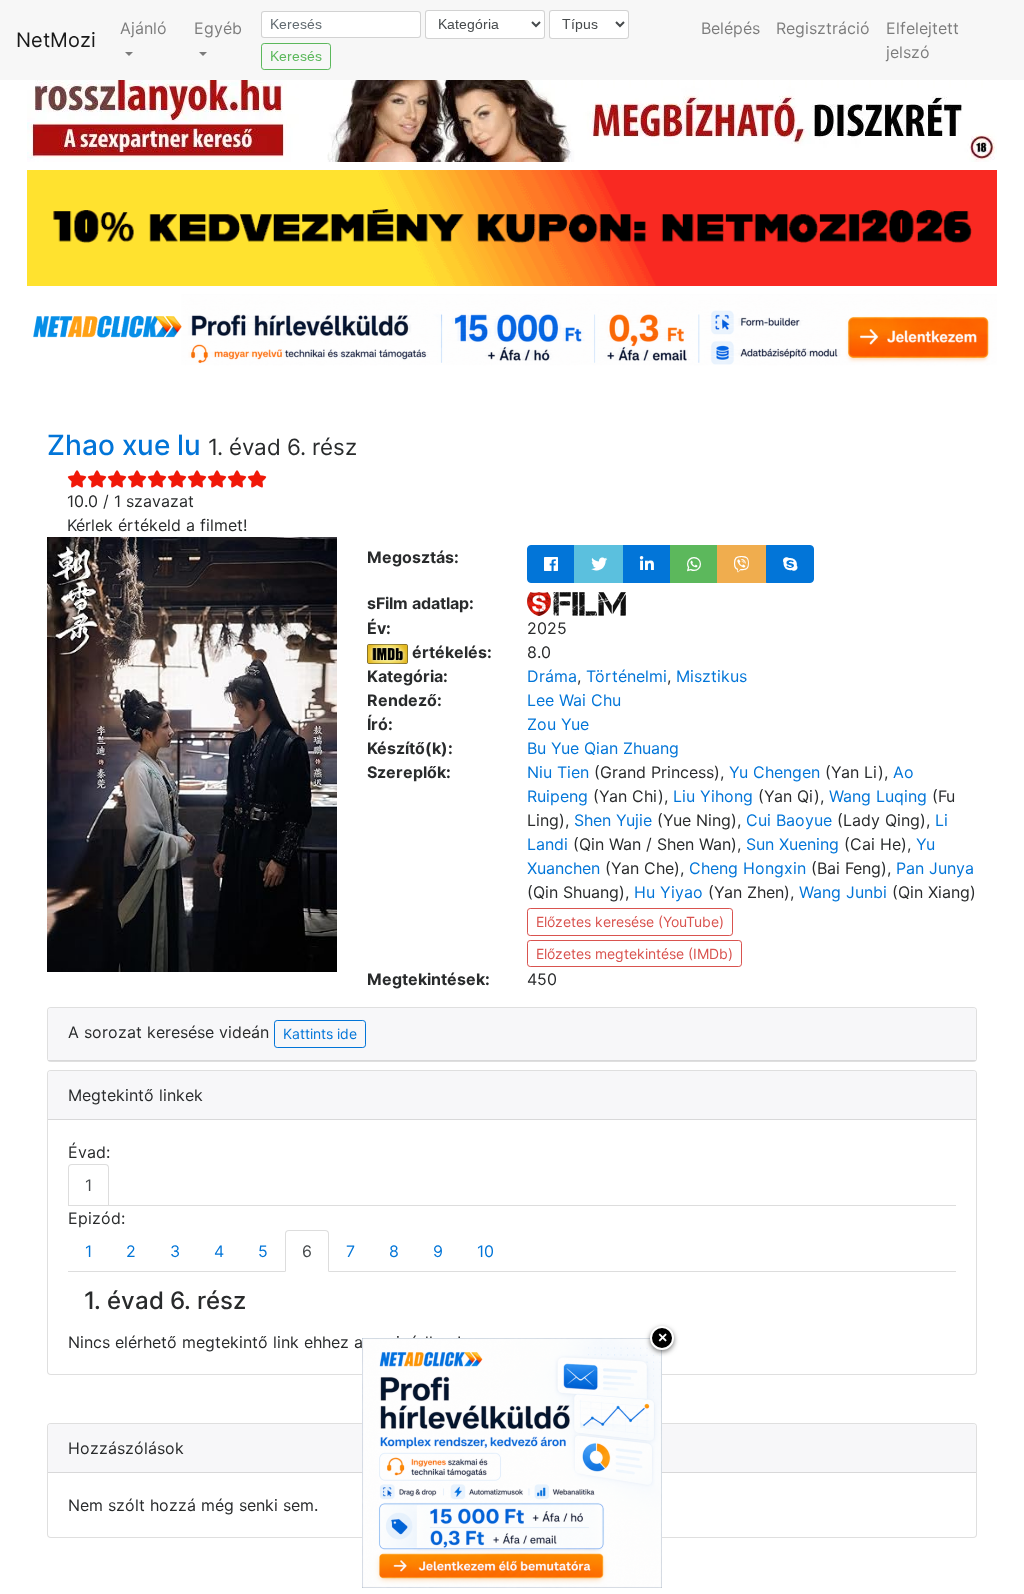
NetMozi (56, 40)
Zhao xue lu (127, 445)
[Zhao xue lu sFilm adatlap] (576, 603)
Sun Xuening (792, 844)
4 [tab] (219, 1251)
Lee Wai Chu (574, 700)
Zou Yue (558, 724)
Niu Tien (558, 772)
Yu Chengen (774, 772)
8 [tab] (394, 1251)
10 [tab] (485, 1251)
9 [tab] (438, 1251)
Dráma (552, 676)
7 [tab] (350, 1251)
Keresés (296, 56)
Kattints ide (320, 1033)
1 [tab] (88, 1185)
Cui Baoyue (789, 820)
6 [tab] (307, 1251)
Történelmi (626, 676)
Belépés (730, 28)
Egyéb (218, 28)
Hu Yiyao (668, 892)
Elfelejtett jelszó (922, 40)
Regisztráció (823, 28)
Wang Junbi (843, 892)
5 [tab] (263, 1251)
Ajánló (143, 28)
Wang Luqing (878, 796)
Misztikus (711, 676)
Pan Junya (935, 868)
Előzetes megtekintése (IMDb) (634, 953)
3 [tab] (175, 1251)
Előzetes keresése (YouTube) (630, 921)
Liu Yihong (713, 796)
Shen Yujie (613, 820)
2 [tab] (131, 1251)
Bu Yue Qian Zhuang (603, 748)
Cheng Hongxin (747, 868)
